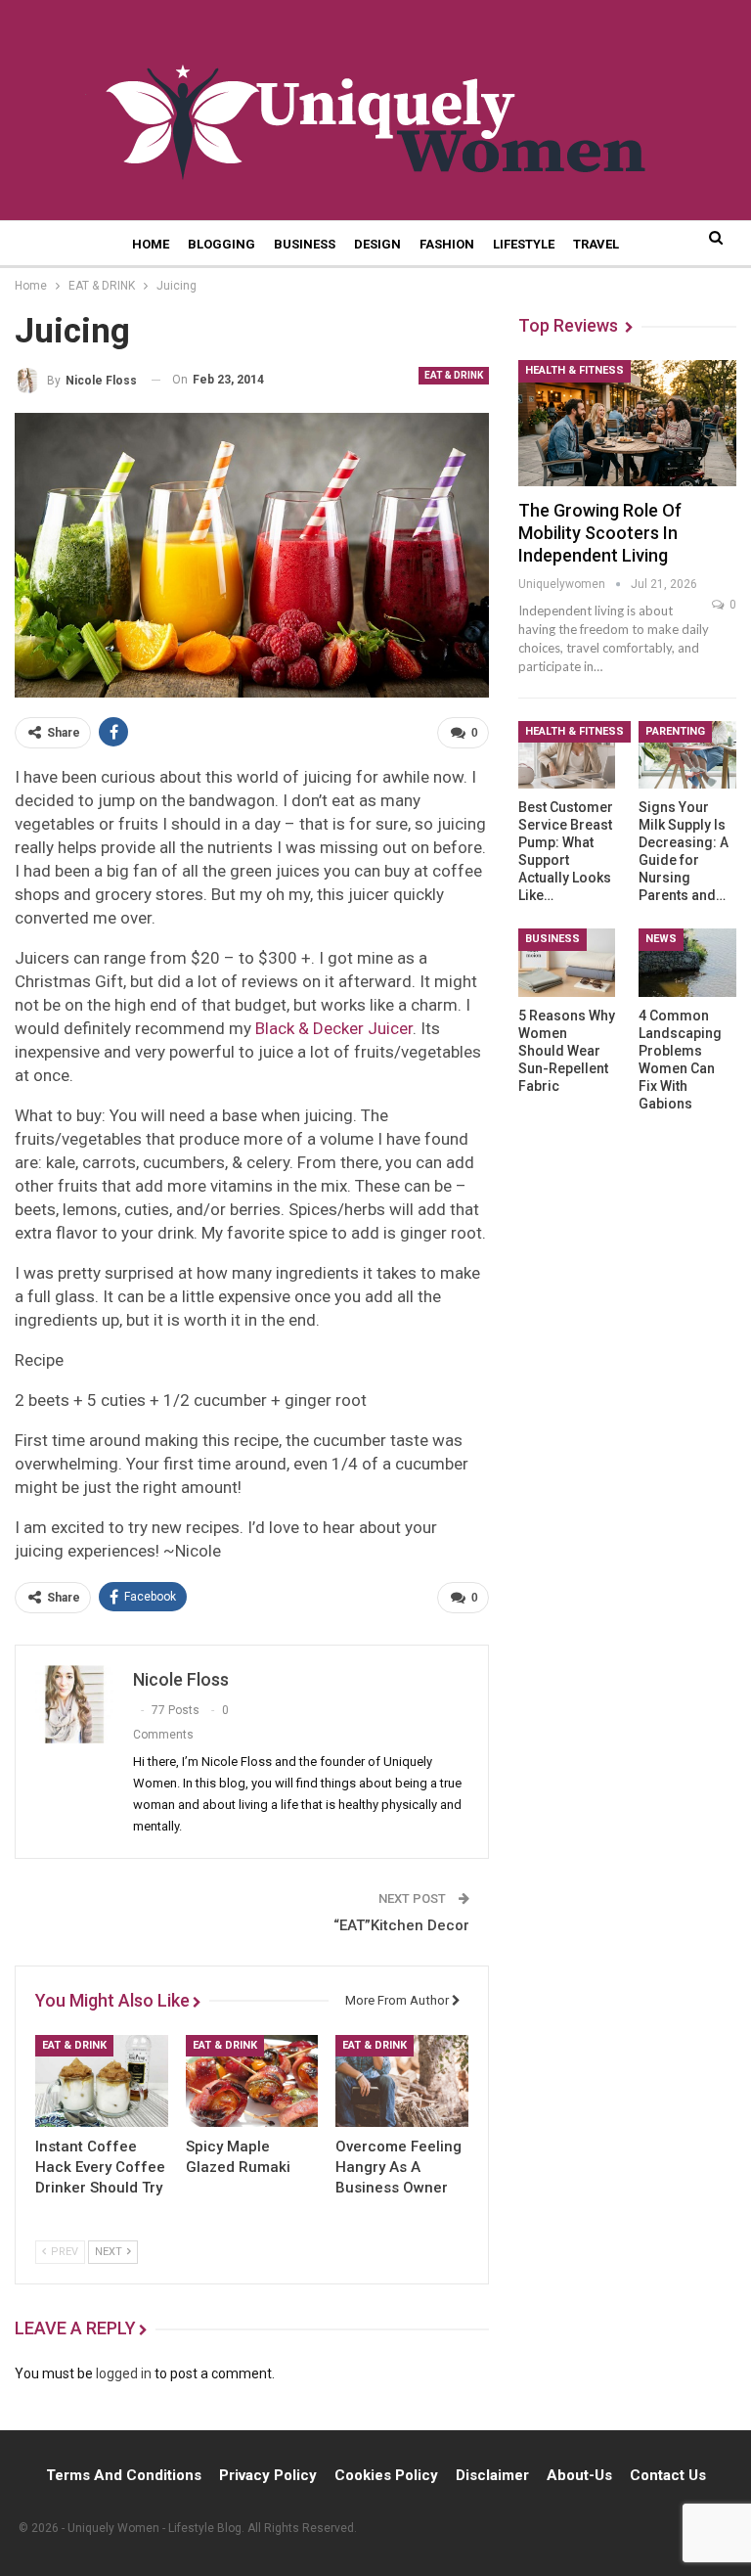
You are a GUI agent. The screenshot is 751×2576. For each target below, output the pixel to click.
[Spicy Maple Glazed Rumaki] (252, 2081)
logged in (124, 2373)
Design (377, 244)
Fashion (447, 244)
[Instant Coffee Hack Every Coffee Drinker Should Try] (102, 2081)
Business (305, 244)
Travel (596, 244)
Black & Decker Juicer (334, 1028)
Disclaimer (492, 2475)
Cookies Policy (386, 2475)
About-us (579, 2475)
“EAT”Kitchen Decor (401, 1925)
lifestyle (524, 244)
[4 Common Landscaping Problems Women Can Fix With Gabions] (687, 963)
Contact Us (668, 2475)
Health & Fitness (574, 370)
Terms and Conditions (124, 2475)
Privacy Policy (268, 2475)
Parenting (675, 731)
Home (151, 244)
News (661, 939)
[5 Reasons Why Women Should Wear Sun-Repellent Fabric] (567, 963)
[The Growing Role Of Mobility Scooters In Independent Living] (627, 423)
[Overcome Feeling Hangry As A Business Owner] (402, 2081)
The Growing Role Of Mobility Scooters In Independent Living (600, 533)
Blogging (221, 244)
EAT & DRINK (454, 375)
